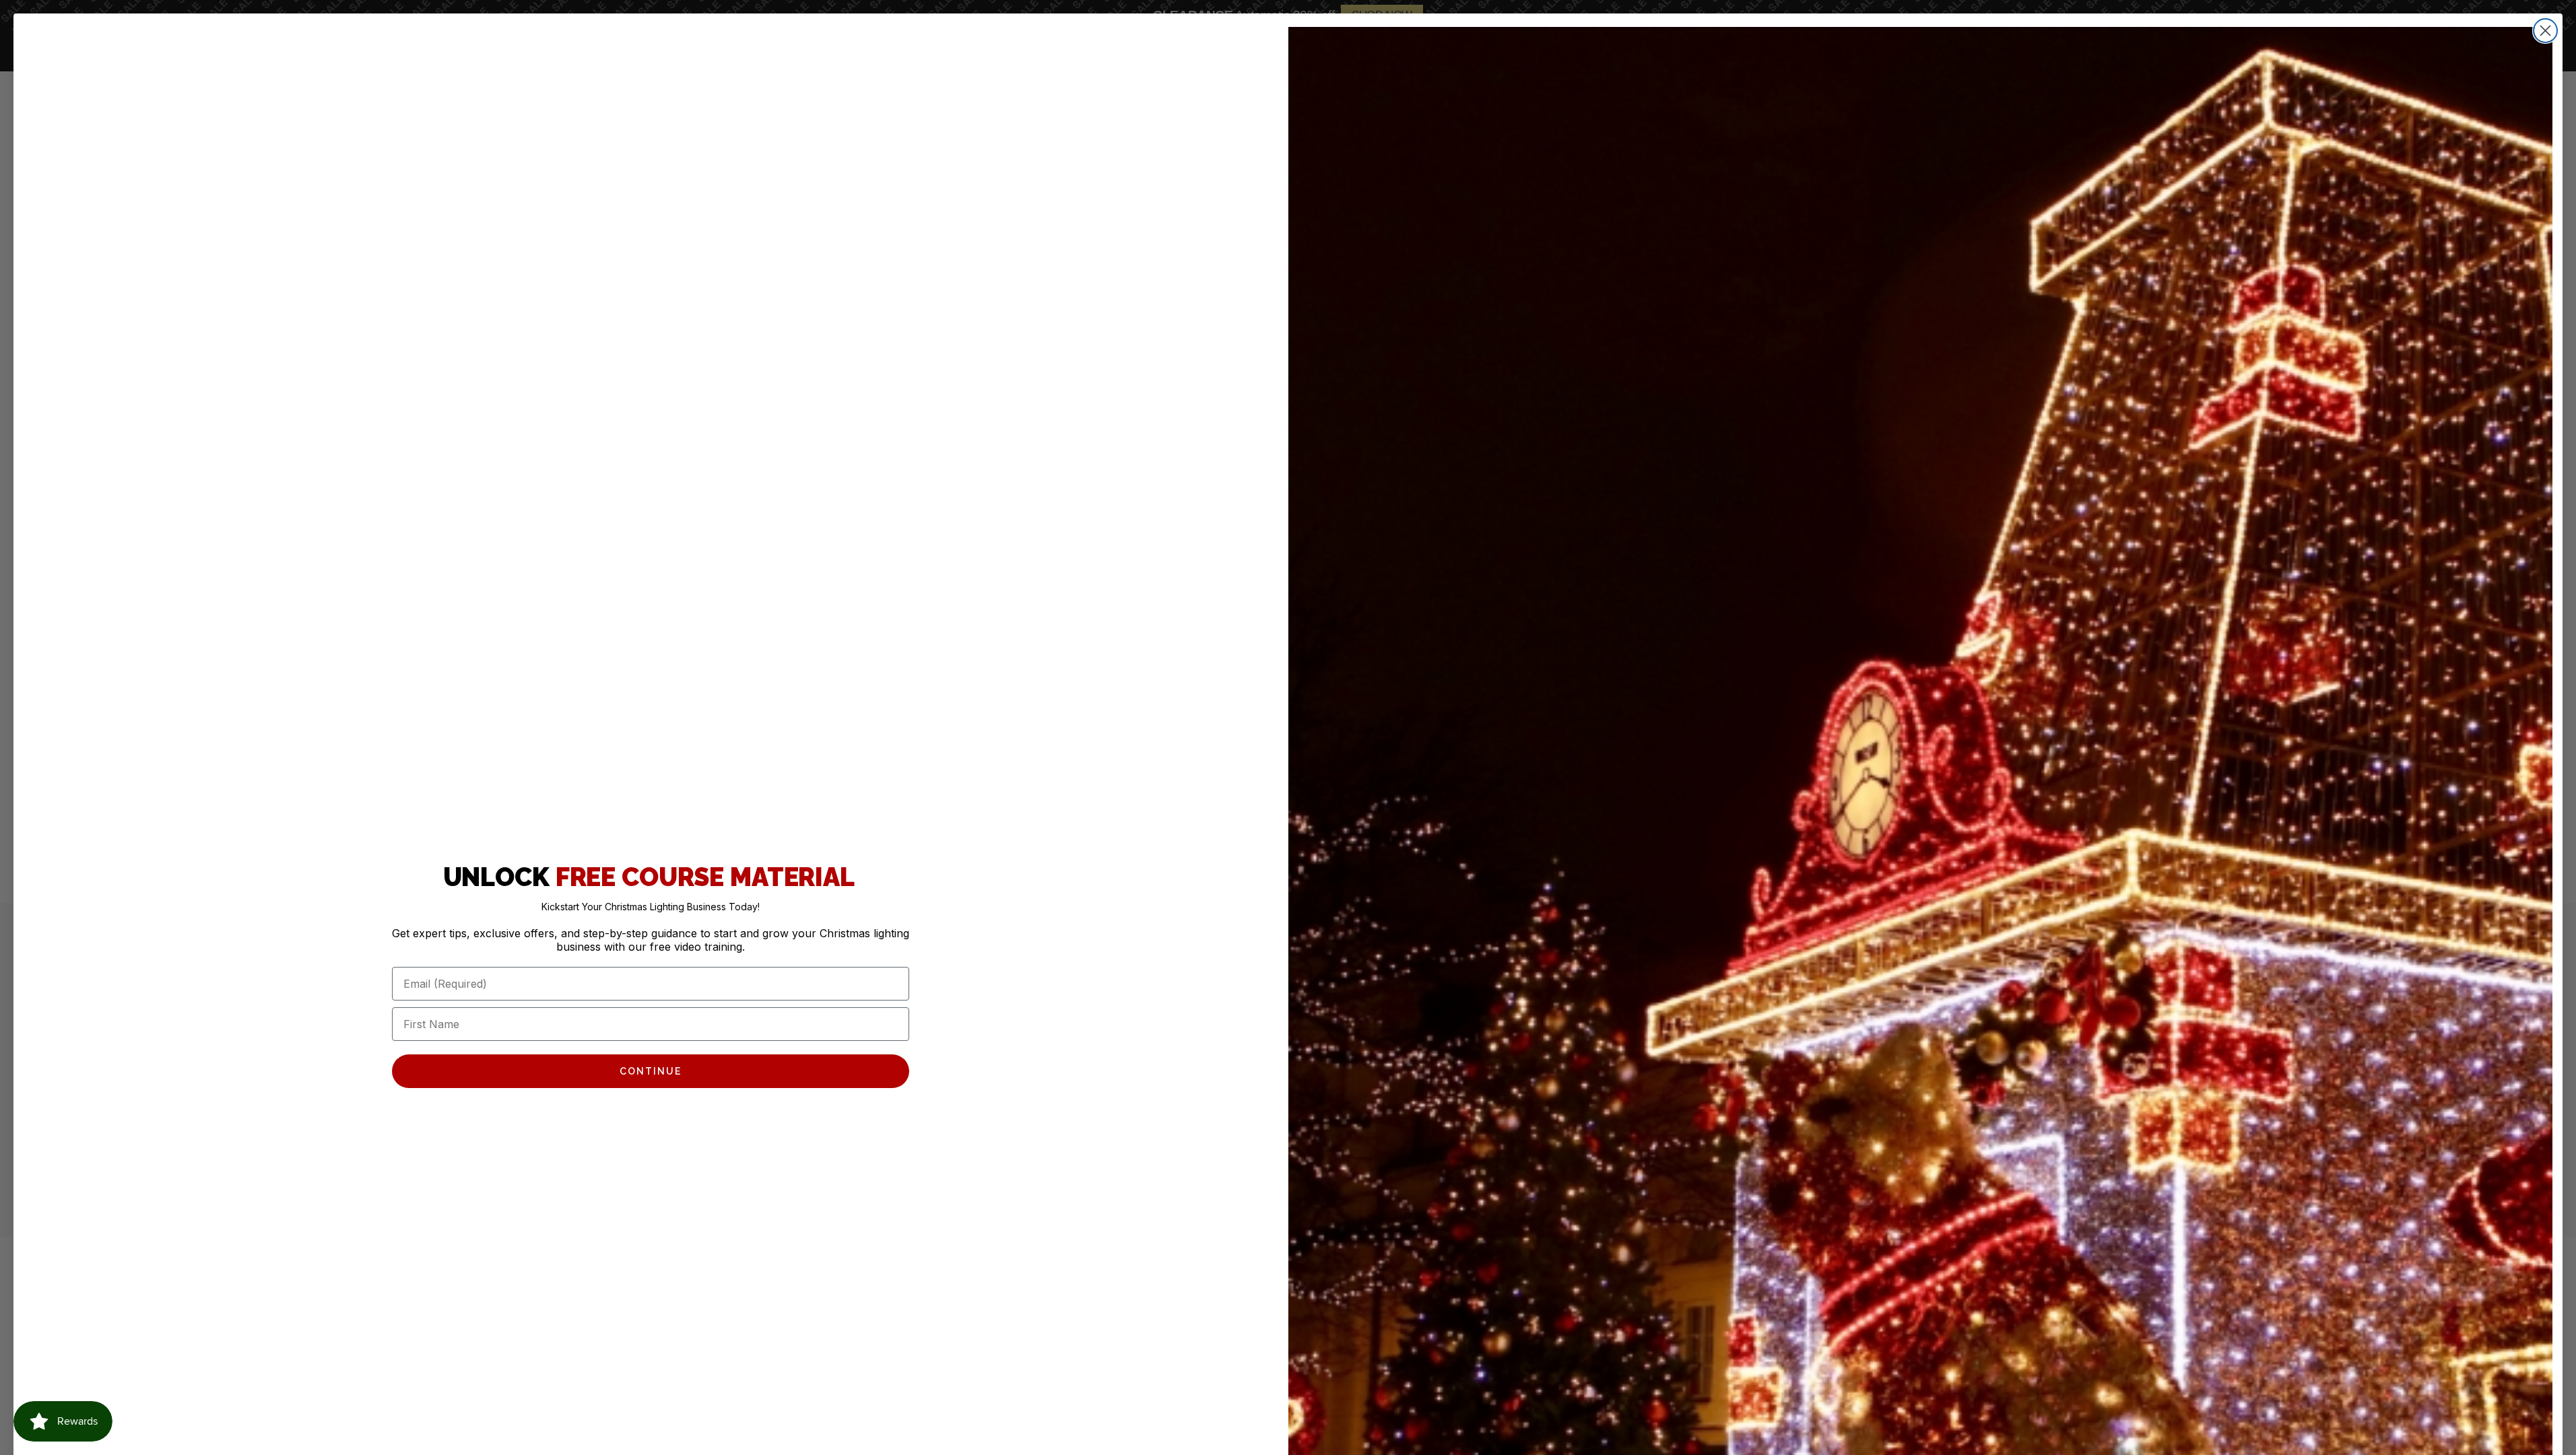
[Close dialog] (2545, 31)
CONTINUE (651, 1071)
